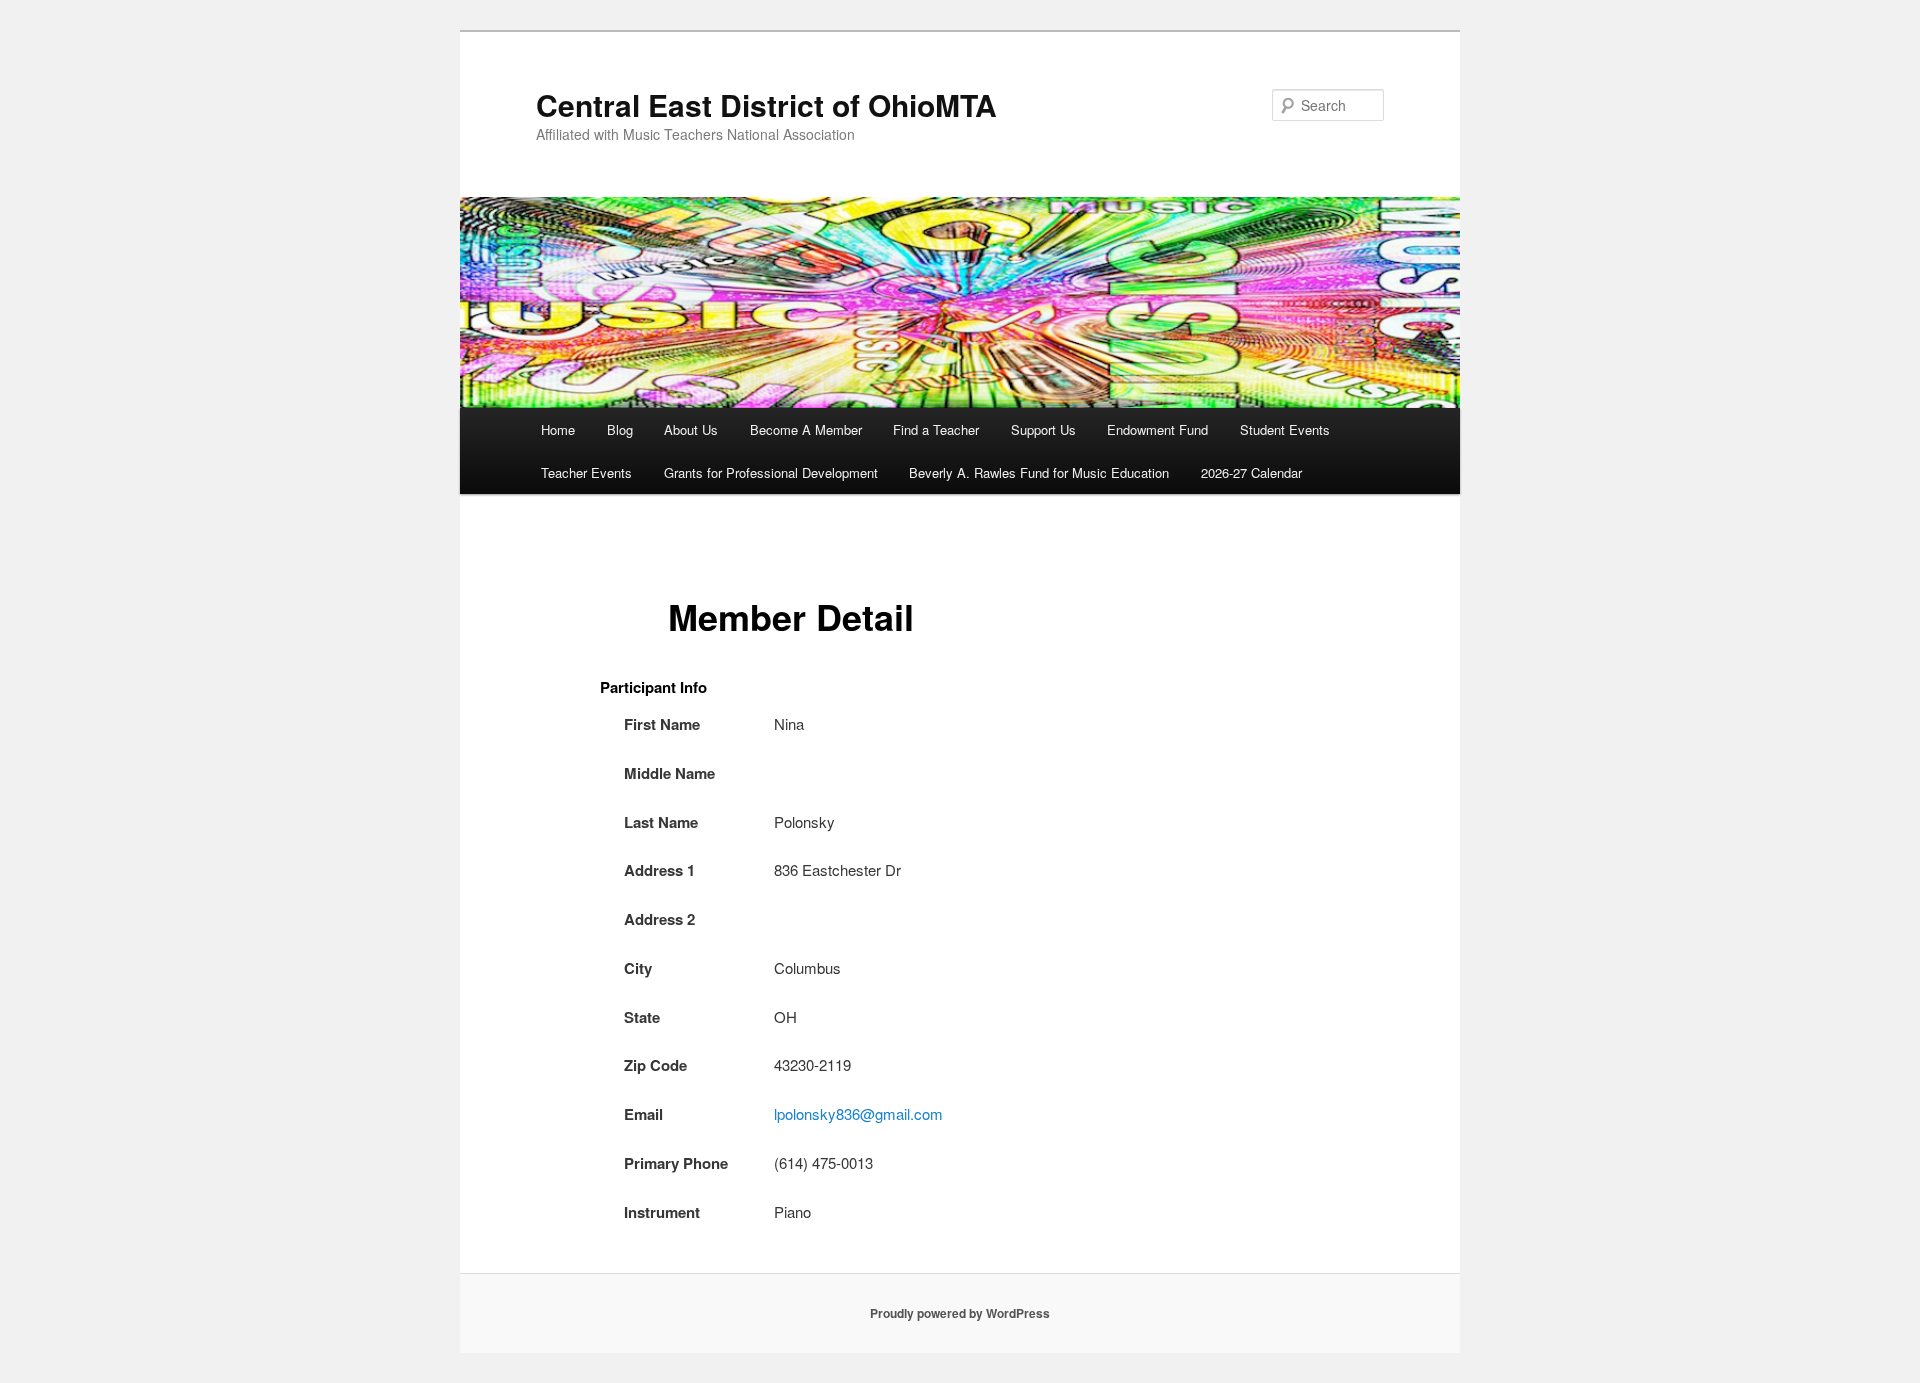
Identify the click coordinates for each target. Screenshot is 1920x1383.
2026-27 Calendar (1251, 472)
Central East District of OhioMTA (766, 104)
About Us (691, 429)
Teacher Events (586, 472)
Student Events (1285, 429)
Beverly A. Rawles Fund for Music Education (1039, 472)
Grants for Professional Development (771, 472)
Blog (620, 429)
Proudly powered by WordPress (960, 1313)
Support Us (1043, 429)
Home (558, 429)
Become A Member (806, 429)
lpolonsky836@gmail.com (858, 1113)
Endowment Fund (1157, 429)
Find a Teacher (936, 429)
